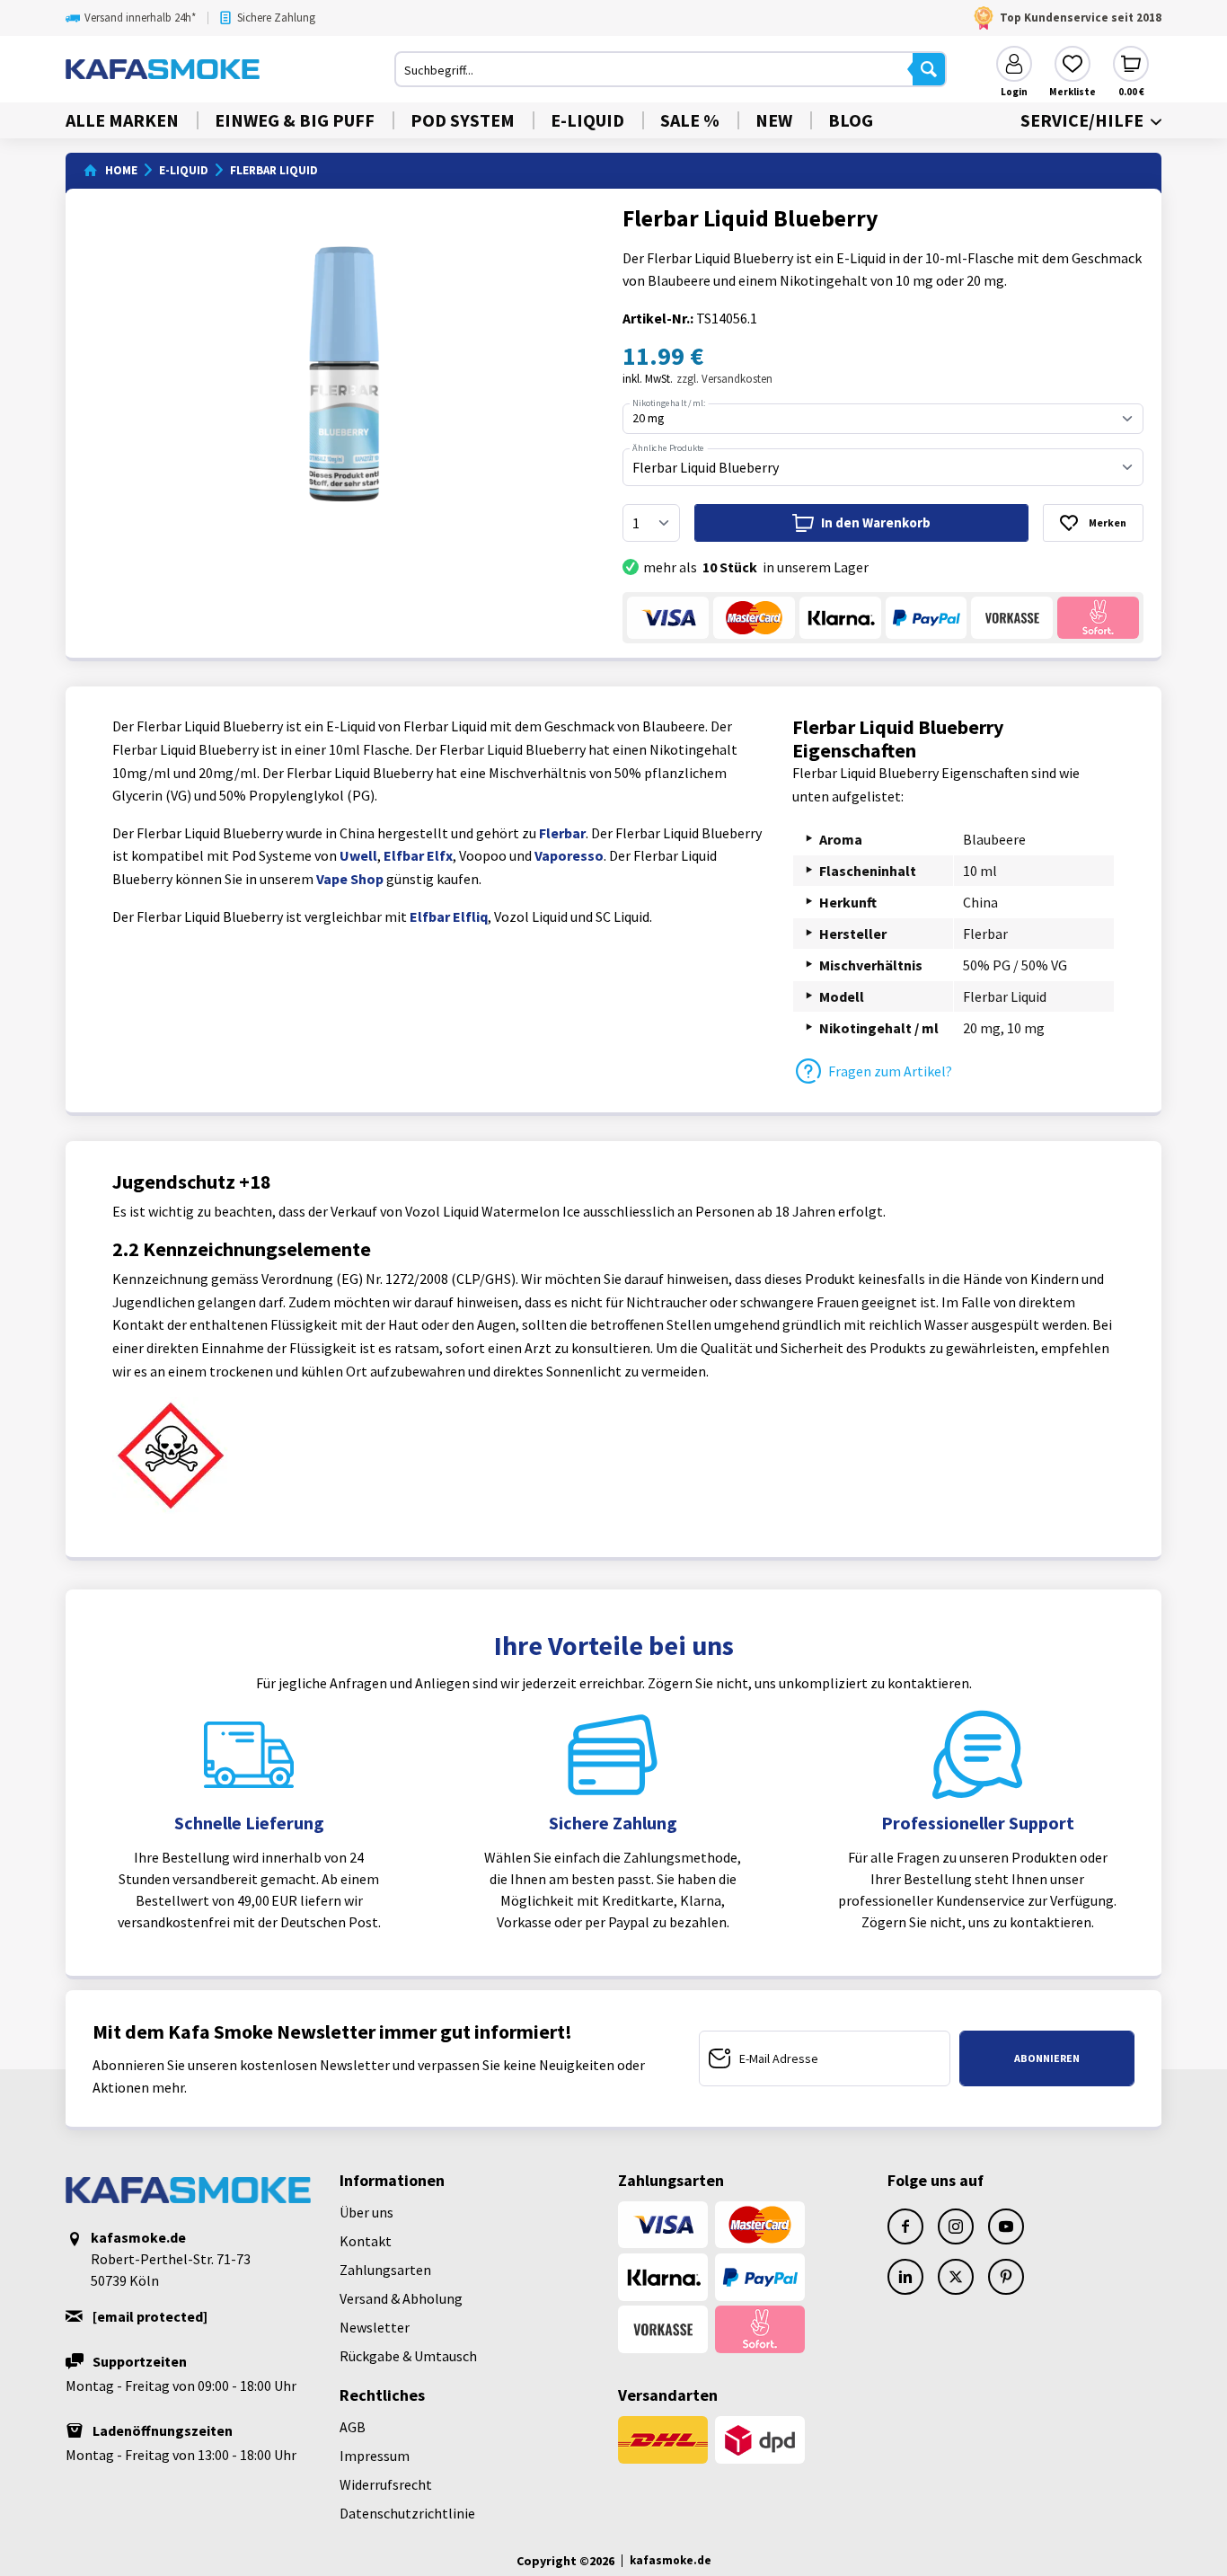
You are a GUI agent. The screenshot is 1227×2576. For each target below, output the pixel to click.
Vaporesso (569, 855)
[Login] (1014, 64)
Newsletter (375, 2327)
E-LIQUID (587, 120)
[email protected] (150, 2316)
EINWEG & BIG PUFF (295, 120)
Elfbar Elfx (418, 855)
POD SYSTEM (463, 120)
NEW (774, 120)
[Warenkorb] (1131, 64)
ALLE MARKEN (122, 120)
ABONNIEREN (1047, 2058)
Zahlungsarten (385, 2270)
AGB (353, 2427)
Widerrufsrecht (386, 2484)
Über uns (366, 2212)
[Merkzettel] (1073, 64)
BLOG (851, 120)
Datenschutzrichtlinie (407, 2513)
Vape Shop (350, 879)
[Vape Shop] (230, 69)
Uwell (358, 855)
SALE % (690, 120)
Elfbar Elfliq (449, 916)
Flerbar (562, 833)
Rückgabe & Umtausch (408, 2356)
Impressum (375, 2456)
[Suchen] (929, 69)
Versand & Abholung (401, 2298)
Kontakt (366, 2241)
